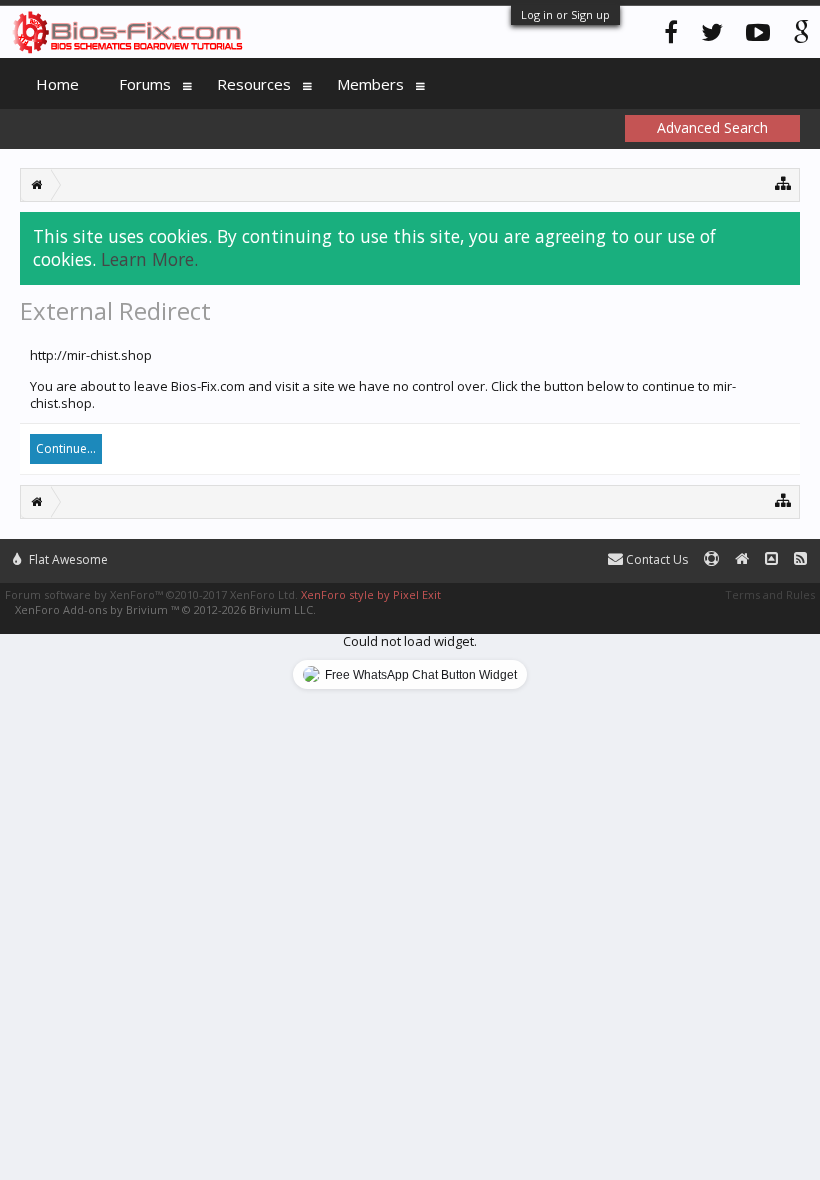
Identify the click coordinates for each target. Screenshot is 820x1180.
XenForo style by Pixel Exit (371, 594)
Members (370, 84)
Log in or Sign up (565, 14)
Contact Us (655, 559)
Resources (254, 84)
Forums (145, 84)
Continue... (66, 448)
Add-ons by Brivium (165, 609)
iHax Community (410, 551)
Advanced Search (712, 127)
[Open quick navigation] (783, 182)
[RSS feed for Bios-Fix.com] (800, 559)
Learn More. (149, 259)
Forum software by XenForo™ (151, 594)
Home (57, 84)
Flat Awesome (67, 559)
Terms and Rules (770, 594)
